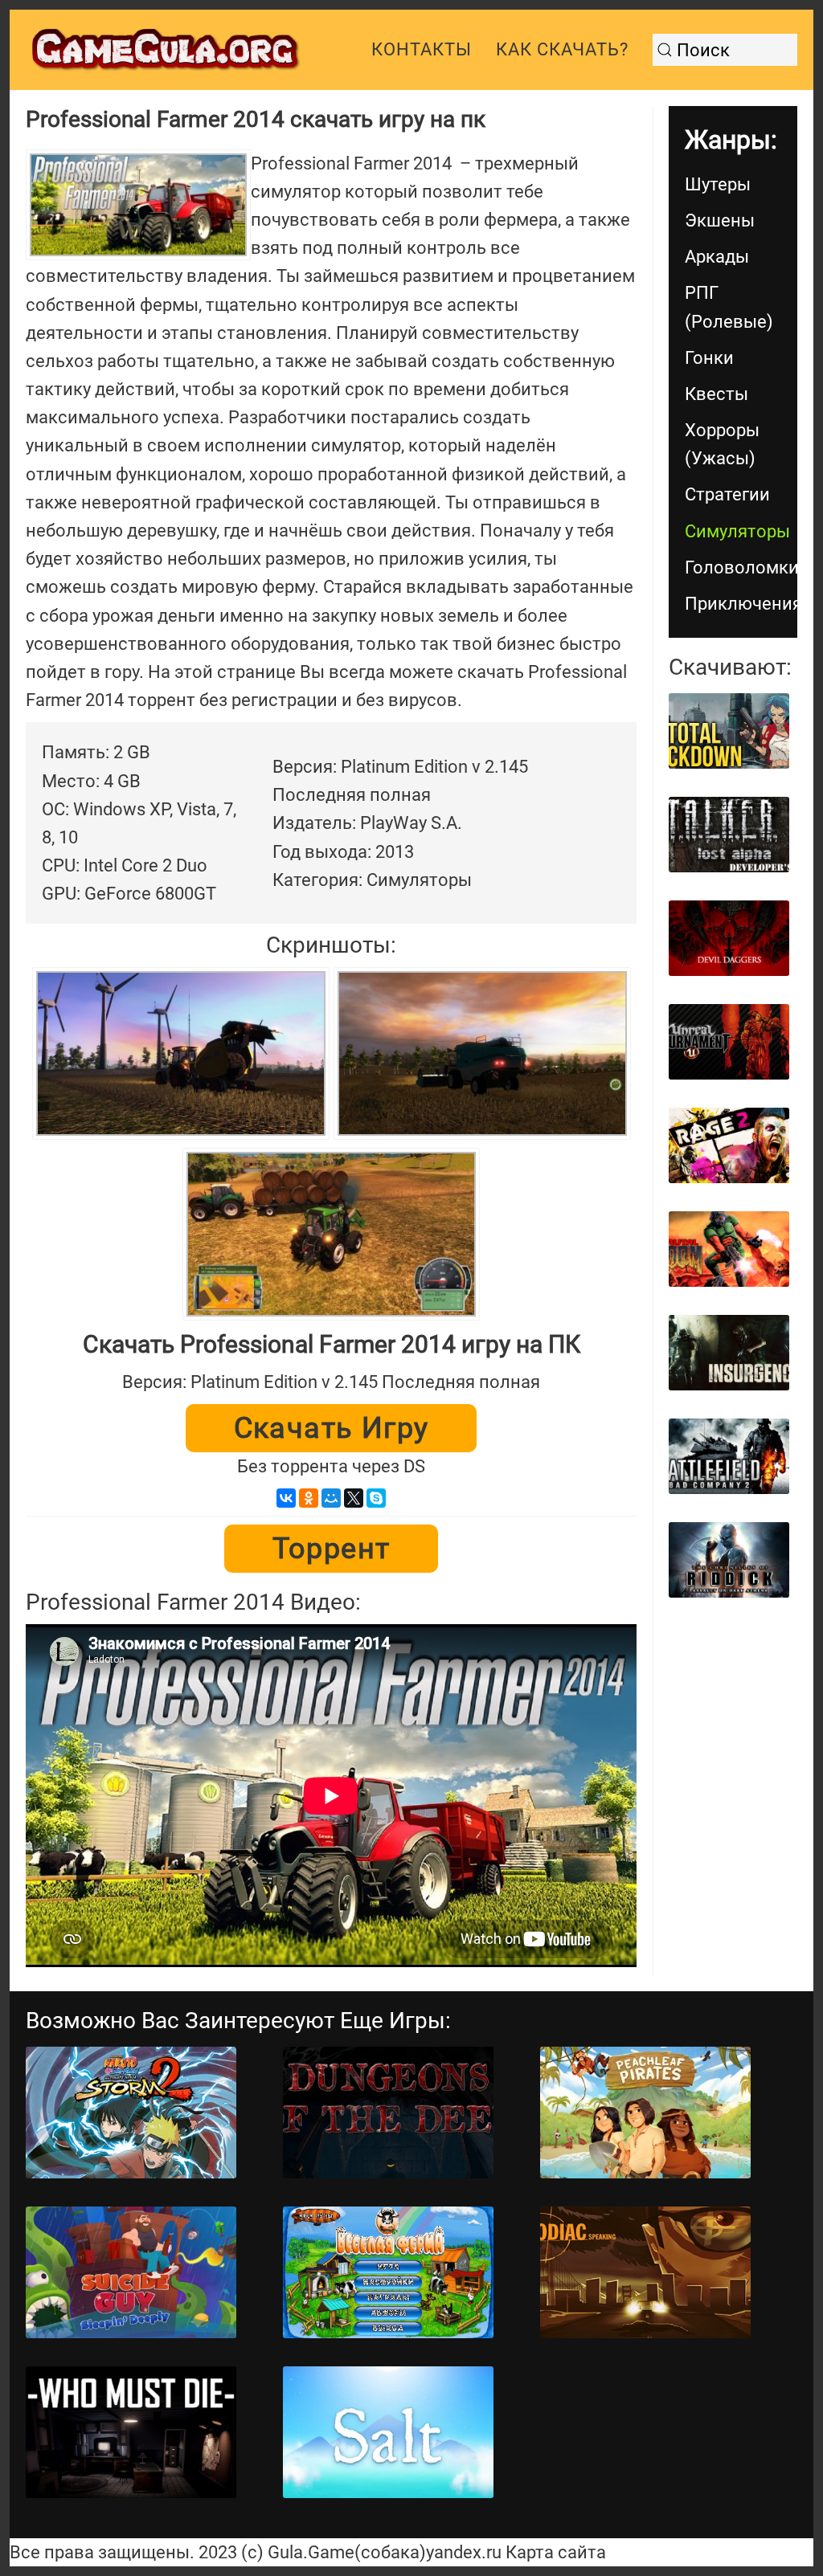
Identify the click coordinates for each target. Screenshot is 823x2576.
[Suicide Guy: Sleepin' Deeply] (131, 2272)
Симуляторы (737, 531)
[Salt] (388, 2432)
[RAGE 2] (729, 1145)
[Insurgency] (729, 1353)
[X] (354, 1498)
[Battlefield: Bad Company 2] (729, 1456)
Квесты (717, 394)
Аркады (717, 257)
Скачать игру (332, 1428)
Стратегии (727, 494)
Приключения (741, 604)
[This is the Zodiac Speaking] (645, 2272)
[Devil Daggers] (729, 938)
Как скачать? (562, 49)
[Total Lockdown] (729, 731)
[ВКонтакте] (286, 1498)
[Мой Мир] (331, 1498)
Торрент (332, 1549)
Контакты (422, 49)
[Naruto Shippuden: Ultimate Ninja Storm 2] (131, 2113)
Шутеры (718, 184)
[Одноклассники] (309, 1498)
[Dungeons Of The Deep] (388, 2113)
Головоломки (741, 567)
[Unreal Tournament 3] (729, 1042)
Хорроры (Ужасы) (722, 444)
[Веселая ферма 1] (388, 2272)
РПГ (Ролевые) (729, 307)
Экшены (720, 220)
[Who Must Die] (131, 2432)
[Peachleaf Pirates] (645, 2113)
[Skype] (376, 1498)
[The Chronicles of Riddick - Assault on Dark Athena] (729, 1560)
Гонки (709, 358)
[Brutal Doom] (729, 1249)
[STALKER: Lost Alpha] (729, 835)
